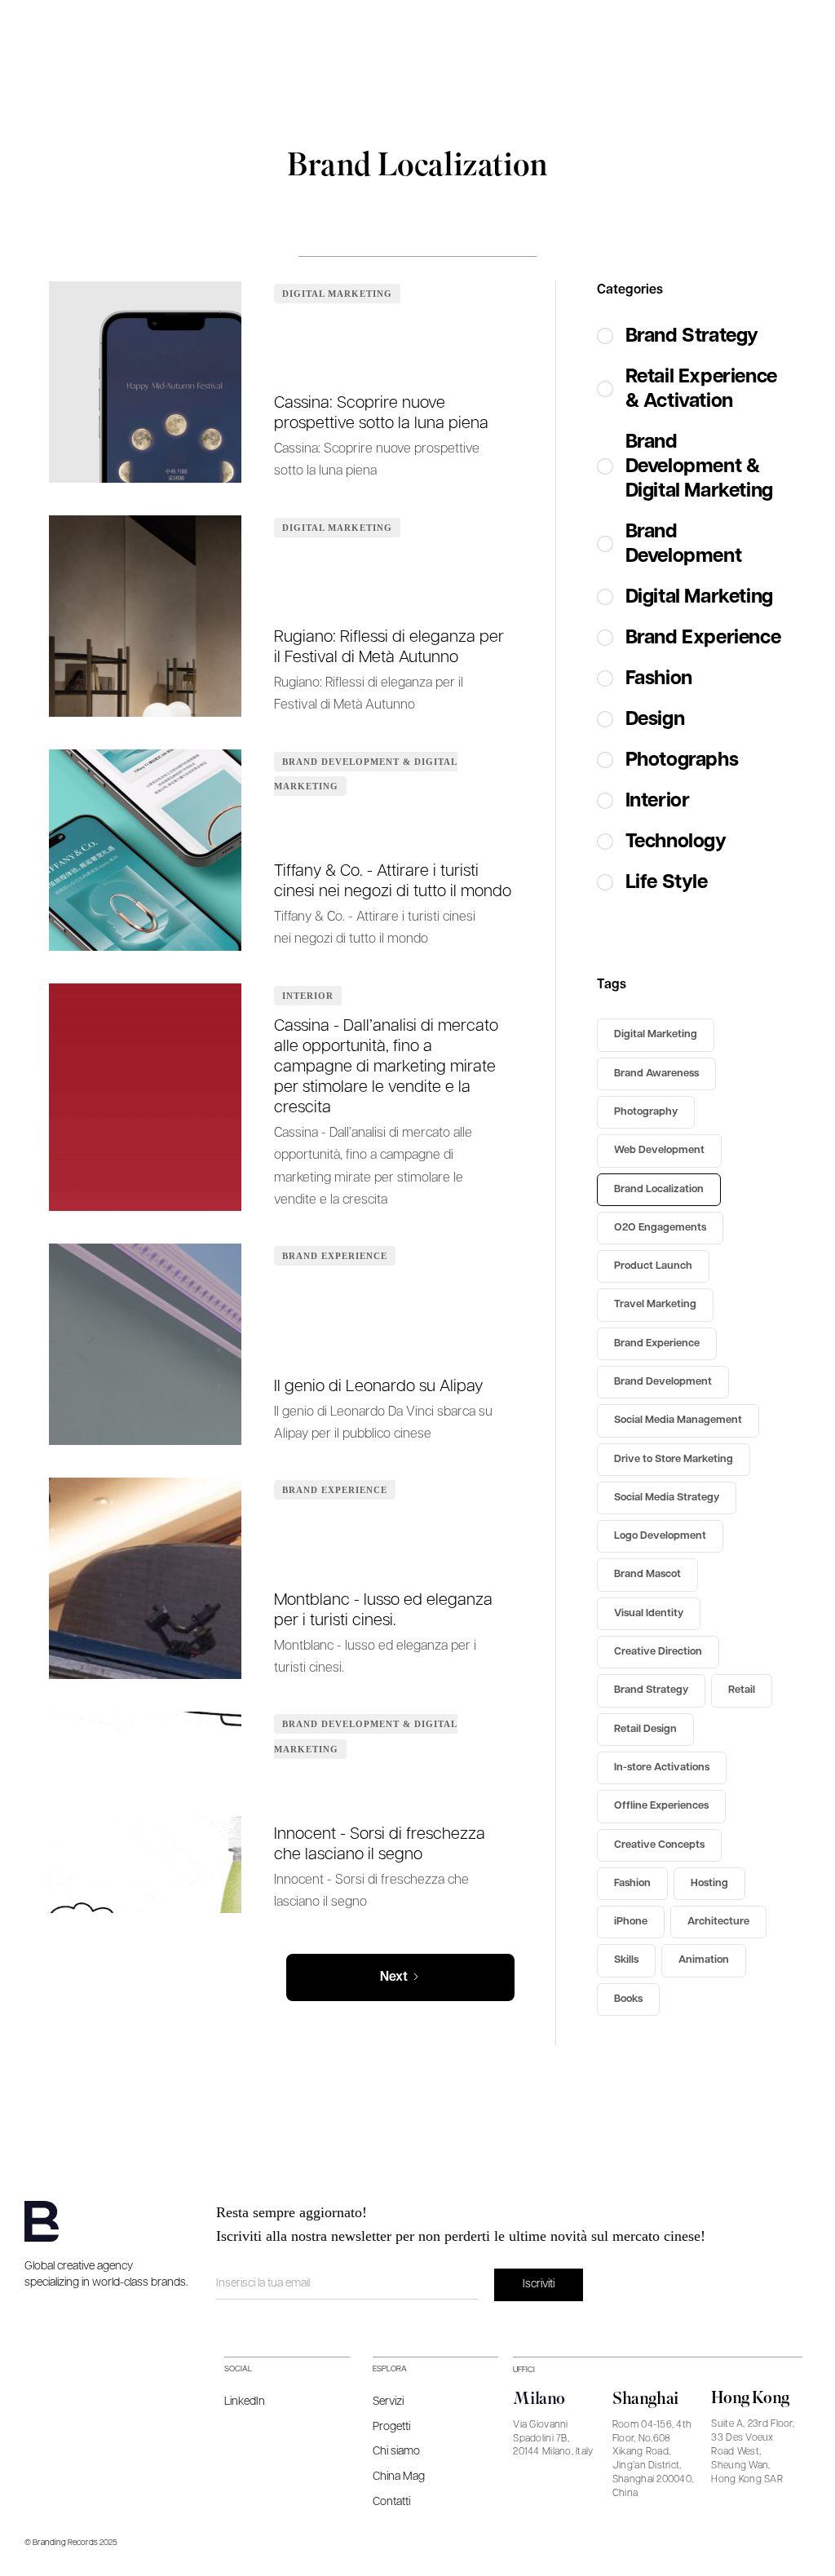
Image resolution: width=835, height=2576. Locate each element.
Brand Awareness (656, 1074)
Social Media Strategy (667, 1498)
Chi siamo (396, 2451)
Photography (646, 1112)
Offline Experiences (661, 1806)
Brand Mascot (647, 1574)
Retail (742, 1690)
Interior (308, 996)
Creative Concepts (659, 1845)
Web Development (659, 1150)
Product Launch (653, 1266)
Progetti (391, 2427)
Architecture (718, 1922)
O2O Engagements (660, 1228)
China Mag (399, 2477)
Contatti (391, 2502)
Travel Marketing (655, 1304)
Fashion (632, 1883)
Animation (704, 1960)
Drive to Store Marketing (674, 1459)
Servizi (388, 2401)
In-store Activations (662, 1767)
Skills (626, 1960)
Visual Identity (649, 1613)
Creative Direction (658, 1652)
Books (628, 1999)
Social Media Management (678, 1420)
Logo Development (660, 1536)
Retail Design (645, 1729)
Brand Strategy (651, 1690)
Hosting (709, 1883)
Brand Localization (659, 1189)
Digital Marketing (337, 294)
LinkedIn (245, 2401)
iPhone (631, 1922)
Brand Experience (335, 1256)
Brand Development (663, 1382)
